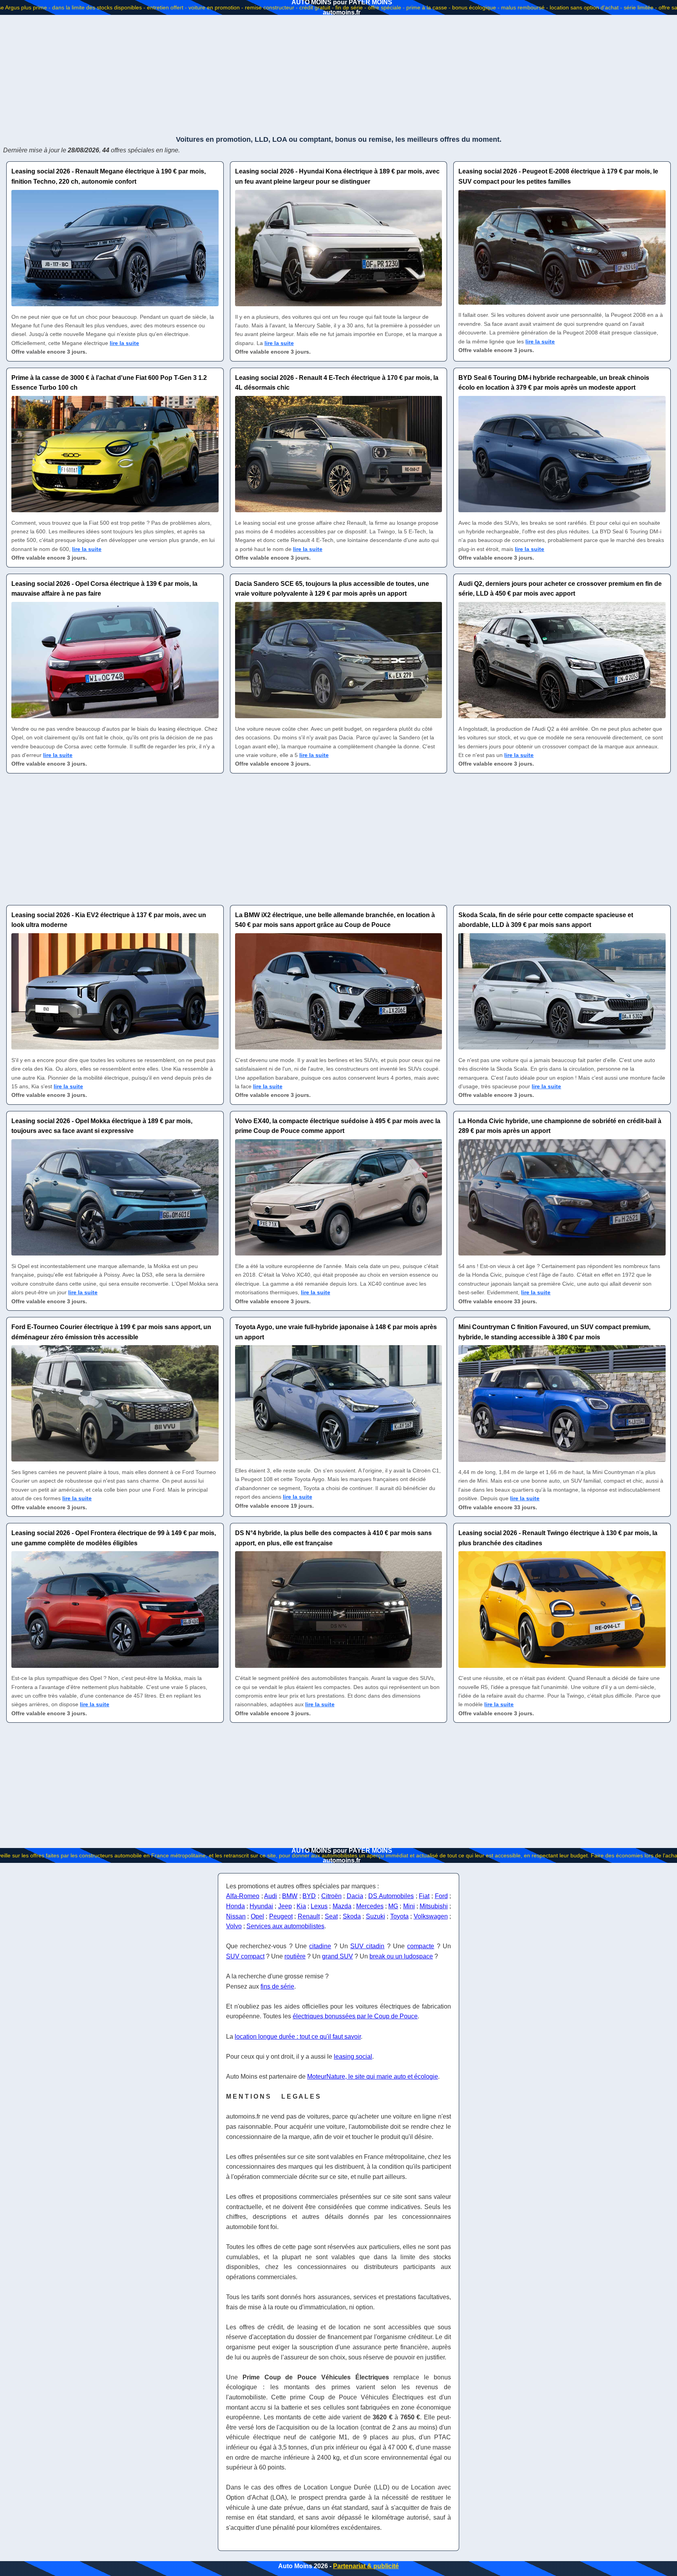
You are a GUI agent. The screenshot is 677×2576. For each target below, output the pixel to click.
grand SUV (338, 1956)
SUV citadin (367, 1946)
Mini (409, 1906)
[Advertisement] (338, 74)
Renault (309, 1916)
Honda (235, 1906)
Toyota (399, 1916)
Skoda (352, 1916)
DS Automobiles (391, 1896)
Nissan (236, 1916)
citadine (320, 1946)
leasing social (353, 2057)
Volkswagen (431, 1916)
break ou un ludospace (401, 1956)
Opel (257, 1916)
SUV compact (245, 1956)
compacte (421, 1946)
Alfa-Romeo (243, 1896)
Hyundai (261, 1906)
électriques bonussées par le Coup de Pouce (355, 2016)
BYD (309, 1896)
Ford (441, 1896)
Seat (331, 1916)
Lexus (319, 1906)
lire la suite (124, 343)
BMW (290, 1896)
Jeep (285, 1906)
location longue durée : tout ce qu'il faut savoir (298, 2037)
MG (393, 1906)
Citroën (331, 1896)
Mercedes (370, 1906)
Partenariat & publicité (366, 2566)
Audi (271, 1896)
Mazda (342, 1906)
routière (295, 1956)
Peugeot (281, 1916)
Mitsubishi (434, 1906)
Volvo (234, 1926)
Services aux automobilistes (285, 1926)
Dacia (355, 1896)
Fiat (424, 1896)
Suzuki (376, 1916)
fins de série (277, 1986)
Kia (301, 1906)
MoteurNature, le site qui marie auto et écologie (373, 2077)
